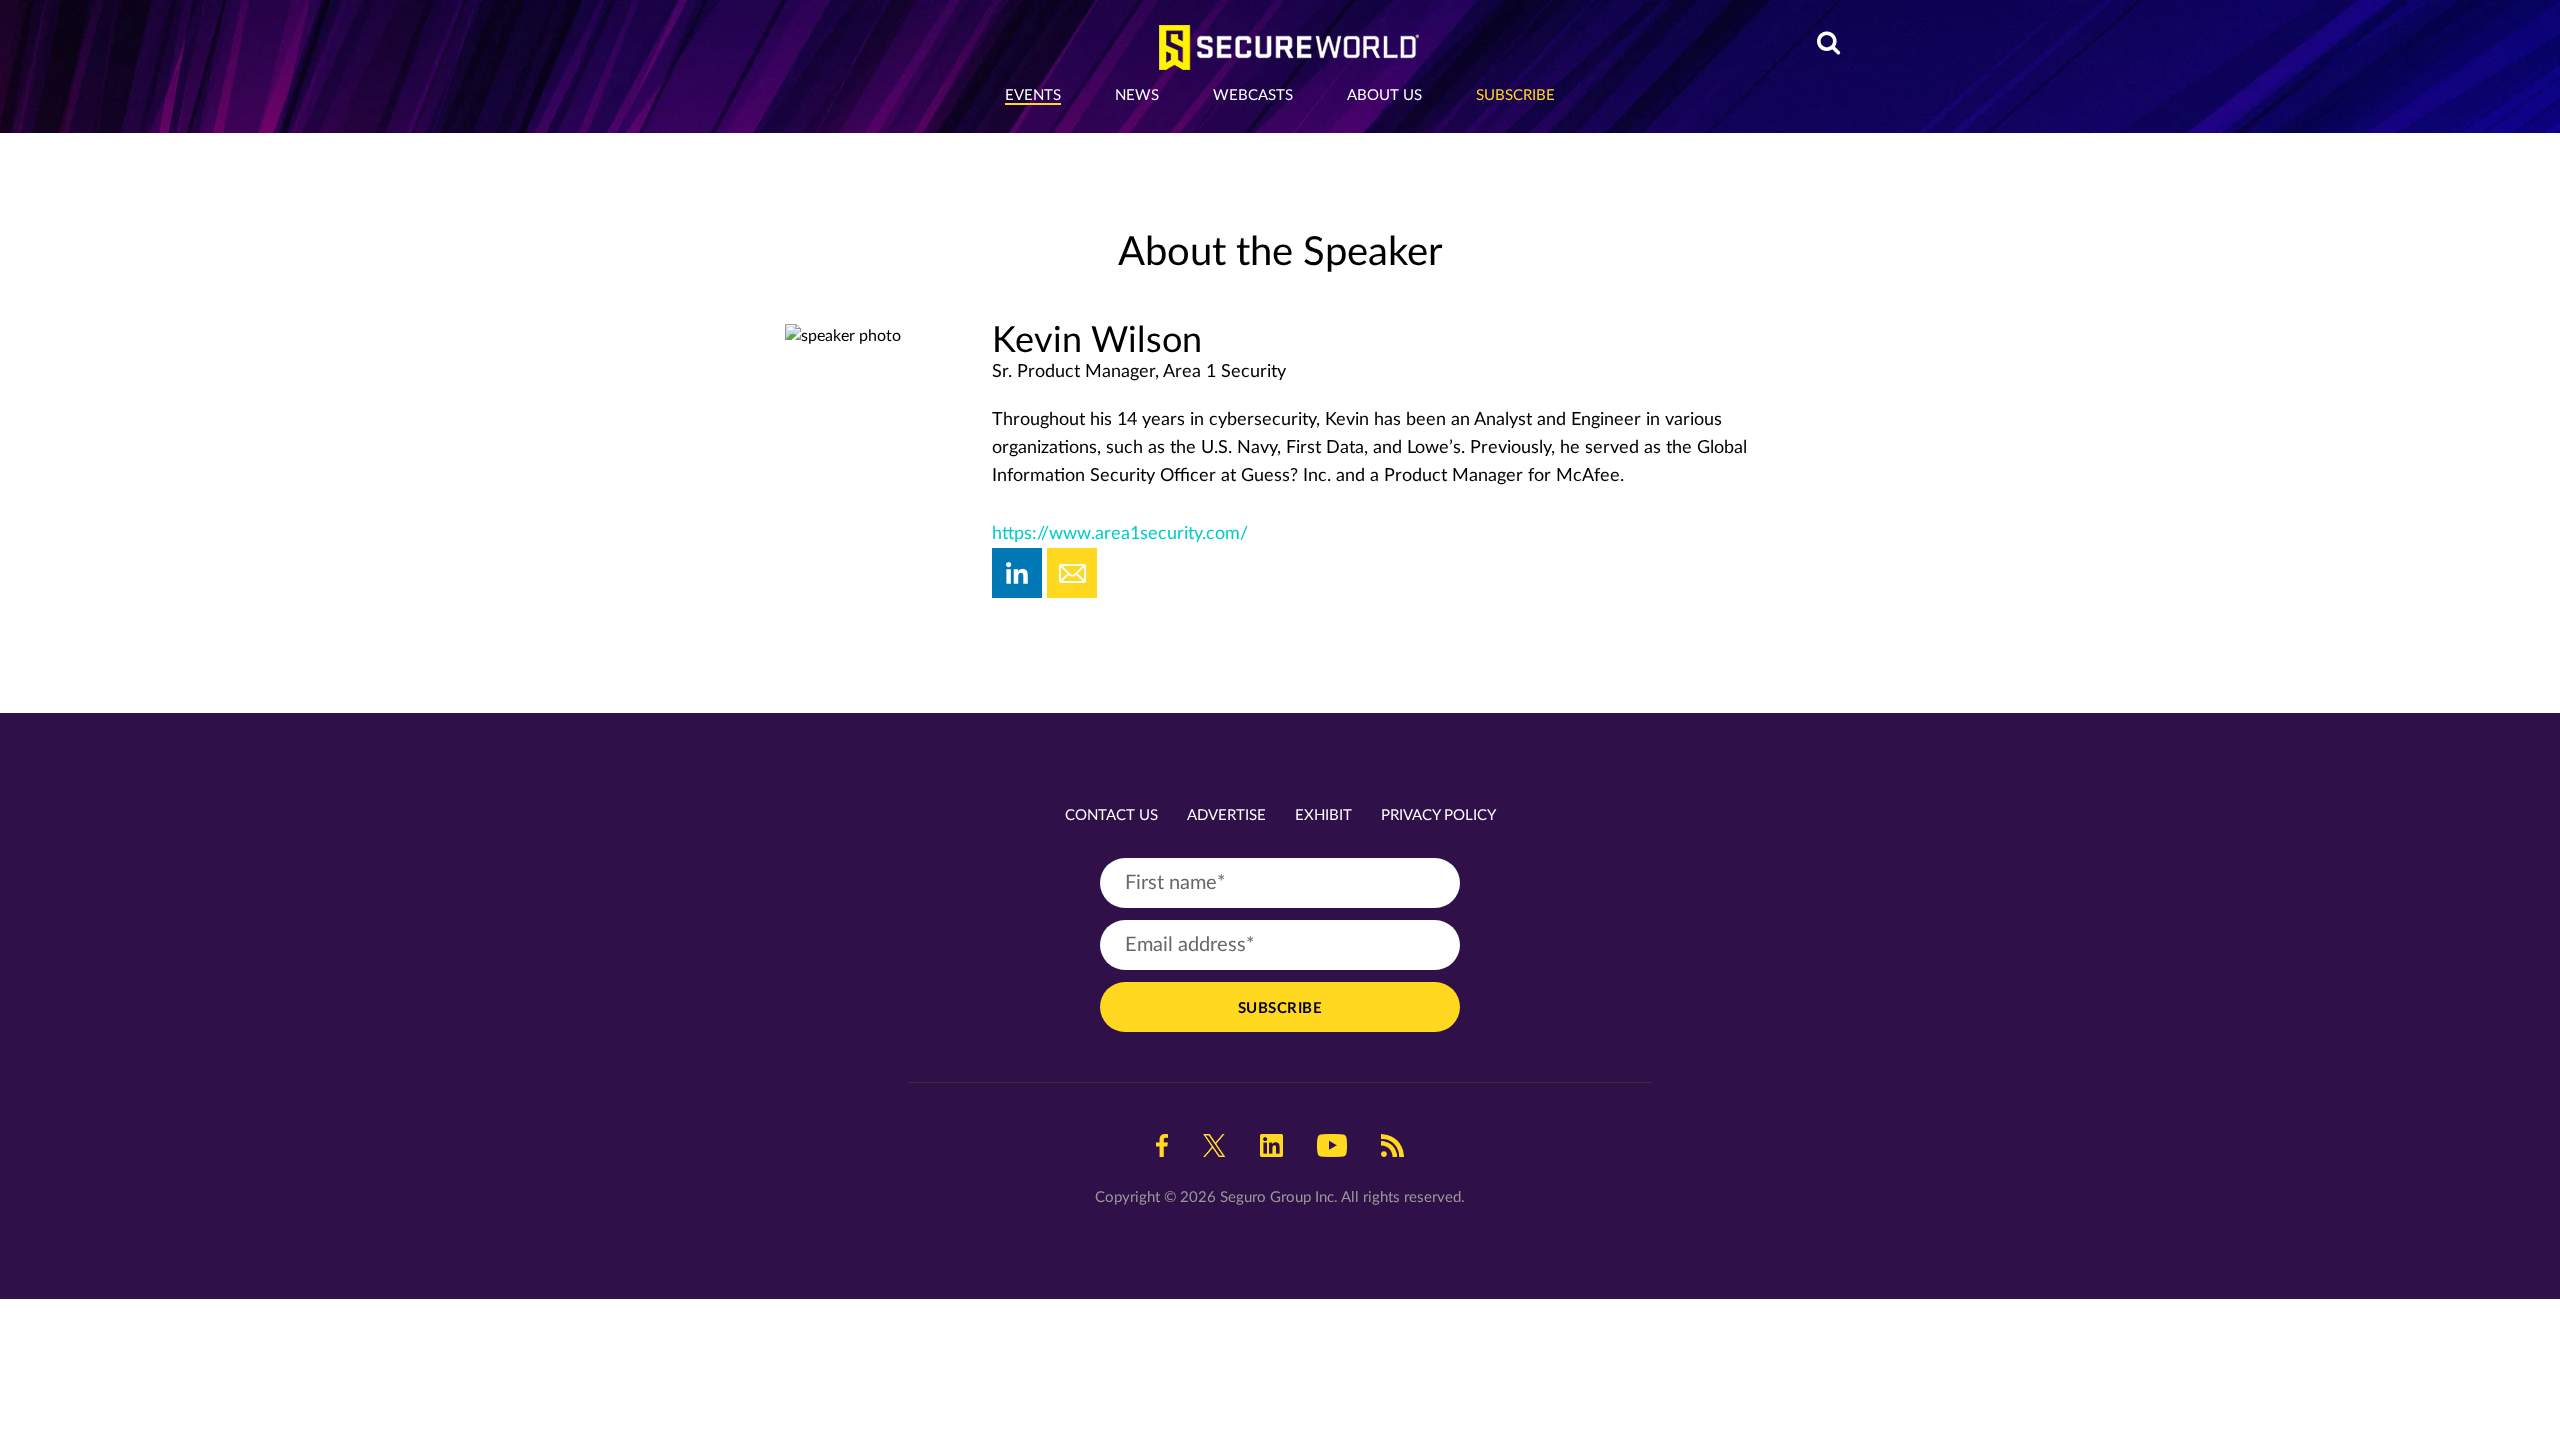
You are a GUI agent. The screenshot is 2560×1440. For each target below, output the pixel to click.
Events (1033, 95)
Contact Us (1111, 815)
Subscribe (1515, 95)
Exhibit (1323, 815)
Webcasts (1253, 95)
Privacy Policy (1438, 815)
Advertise (1226, 815)
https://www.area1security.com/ (1120, 534)
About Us (1384, 95)
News (1137, 95)
